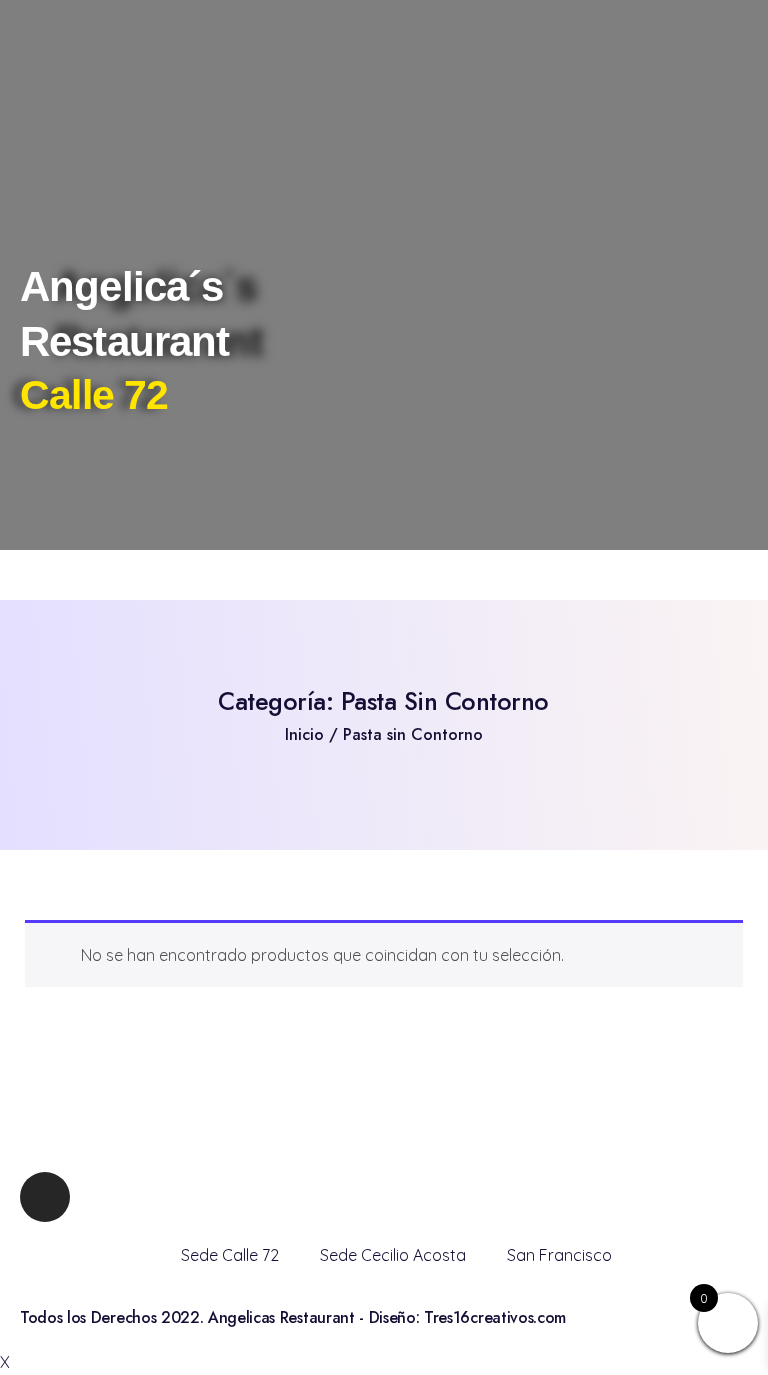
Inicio (304, 734)
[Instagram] (45, 1197)
